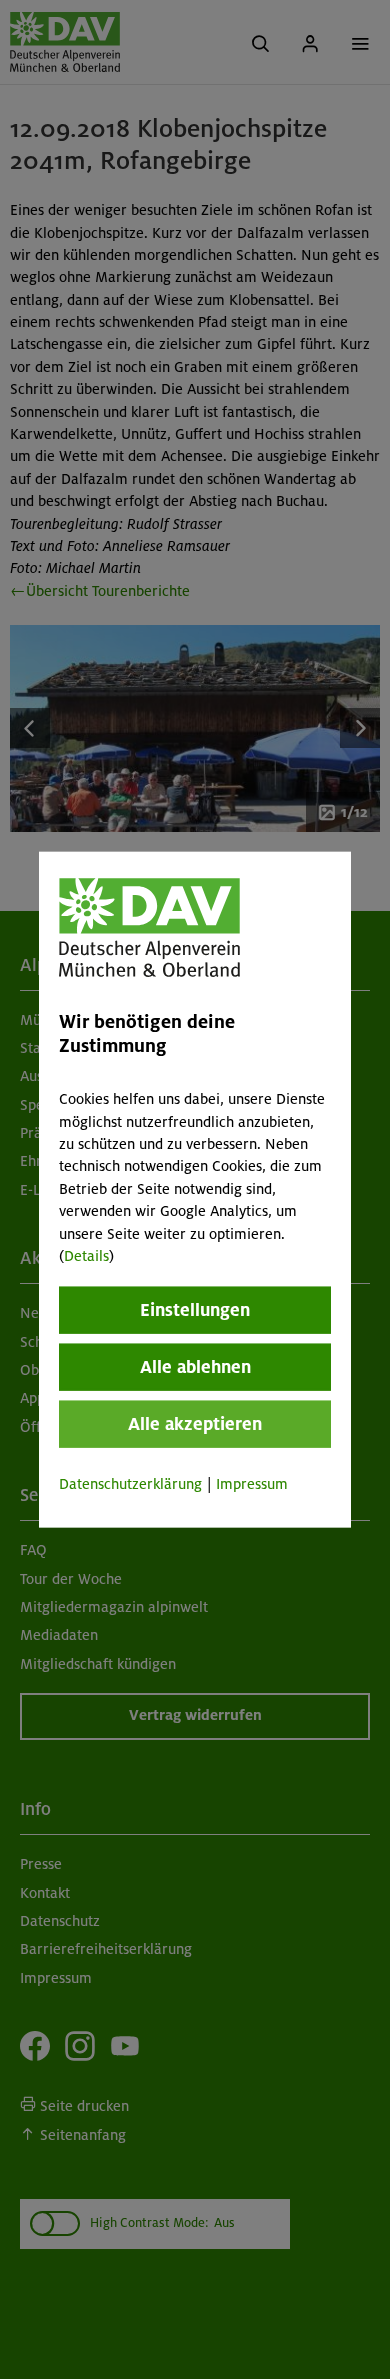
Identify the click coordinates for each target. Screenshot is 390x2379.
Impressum (252, 1484)
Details (86, 1256)
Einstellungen (195, 1310)
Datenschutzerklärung (130, 1484)
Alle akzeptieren (195, 1424)
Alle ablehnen (195, 1367)
